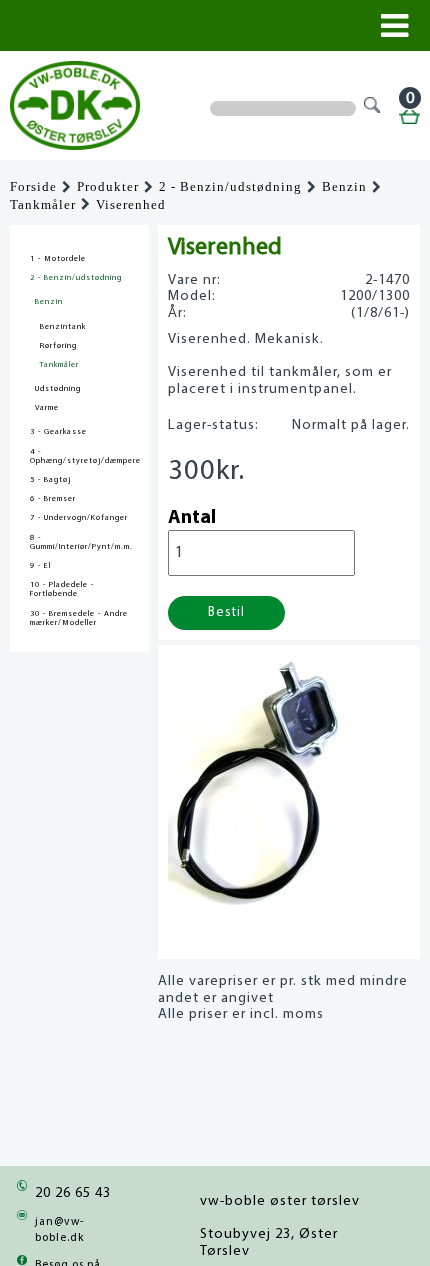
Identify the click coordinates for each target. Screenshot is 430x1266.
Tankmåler (43, 205)
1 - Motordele (58, 259)
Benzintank (63, 327)
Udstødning (58, 389)
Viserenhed (131, 205)
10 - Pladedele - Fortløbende (62, 589)
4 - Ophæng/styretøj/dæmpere (79, 456)
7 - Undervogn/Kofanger (79, 518)
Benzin (344, 187)
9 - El (40, 566)
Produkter (108, 187)
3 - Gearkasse (58, 432)
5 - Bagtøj (50, 480)
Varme (47, 408)
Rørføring (58, 346)
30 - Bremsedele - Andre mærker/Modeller (79, 618)
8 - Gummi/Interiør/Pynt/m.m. (79, 542)
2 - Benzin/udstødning (230, 187)
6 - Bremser (53, 499)
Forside (33, 187)
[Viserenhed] (256, 899)
